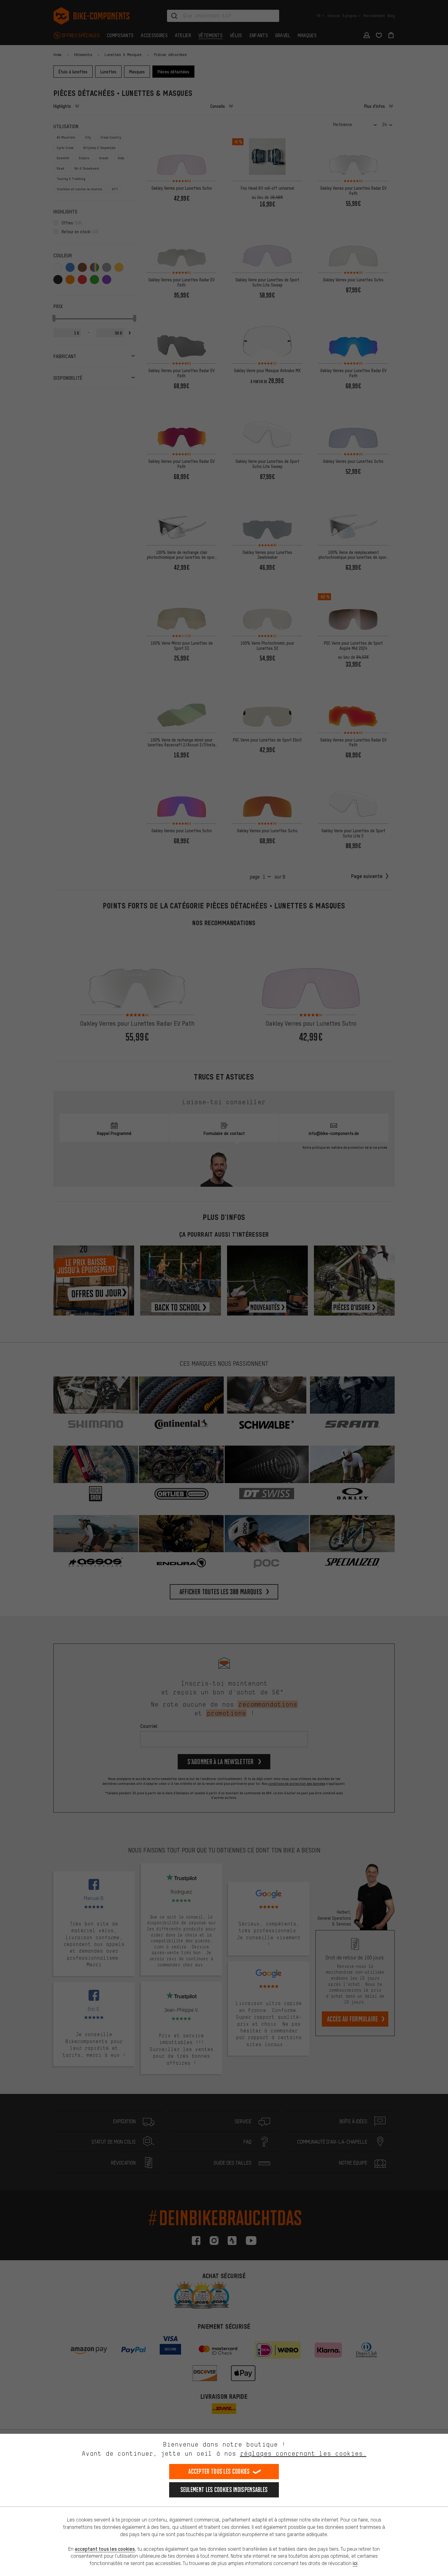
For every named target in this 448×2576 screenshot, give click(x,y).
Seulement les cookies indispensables (224, 2490)
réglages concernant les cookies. (303, 2453)
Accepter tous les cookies (219, 2471)
